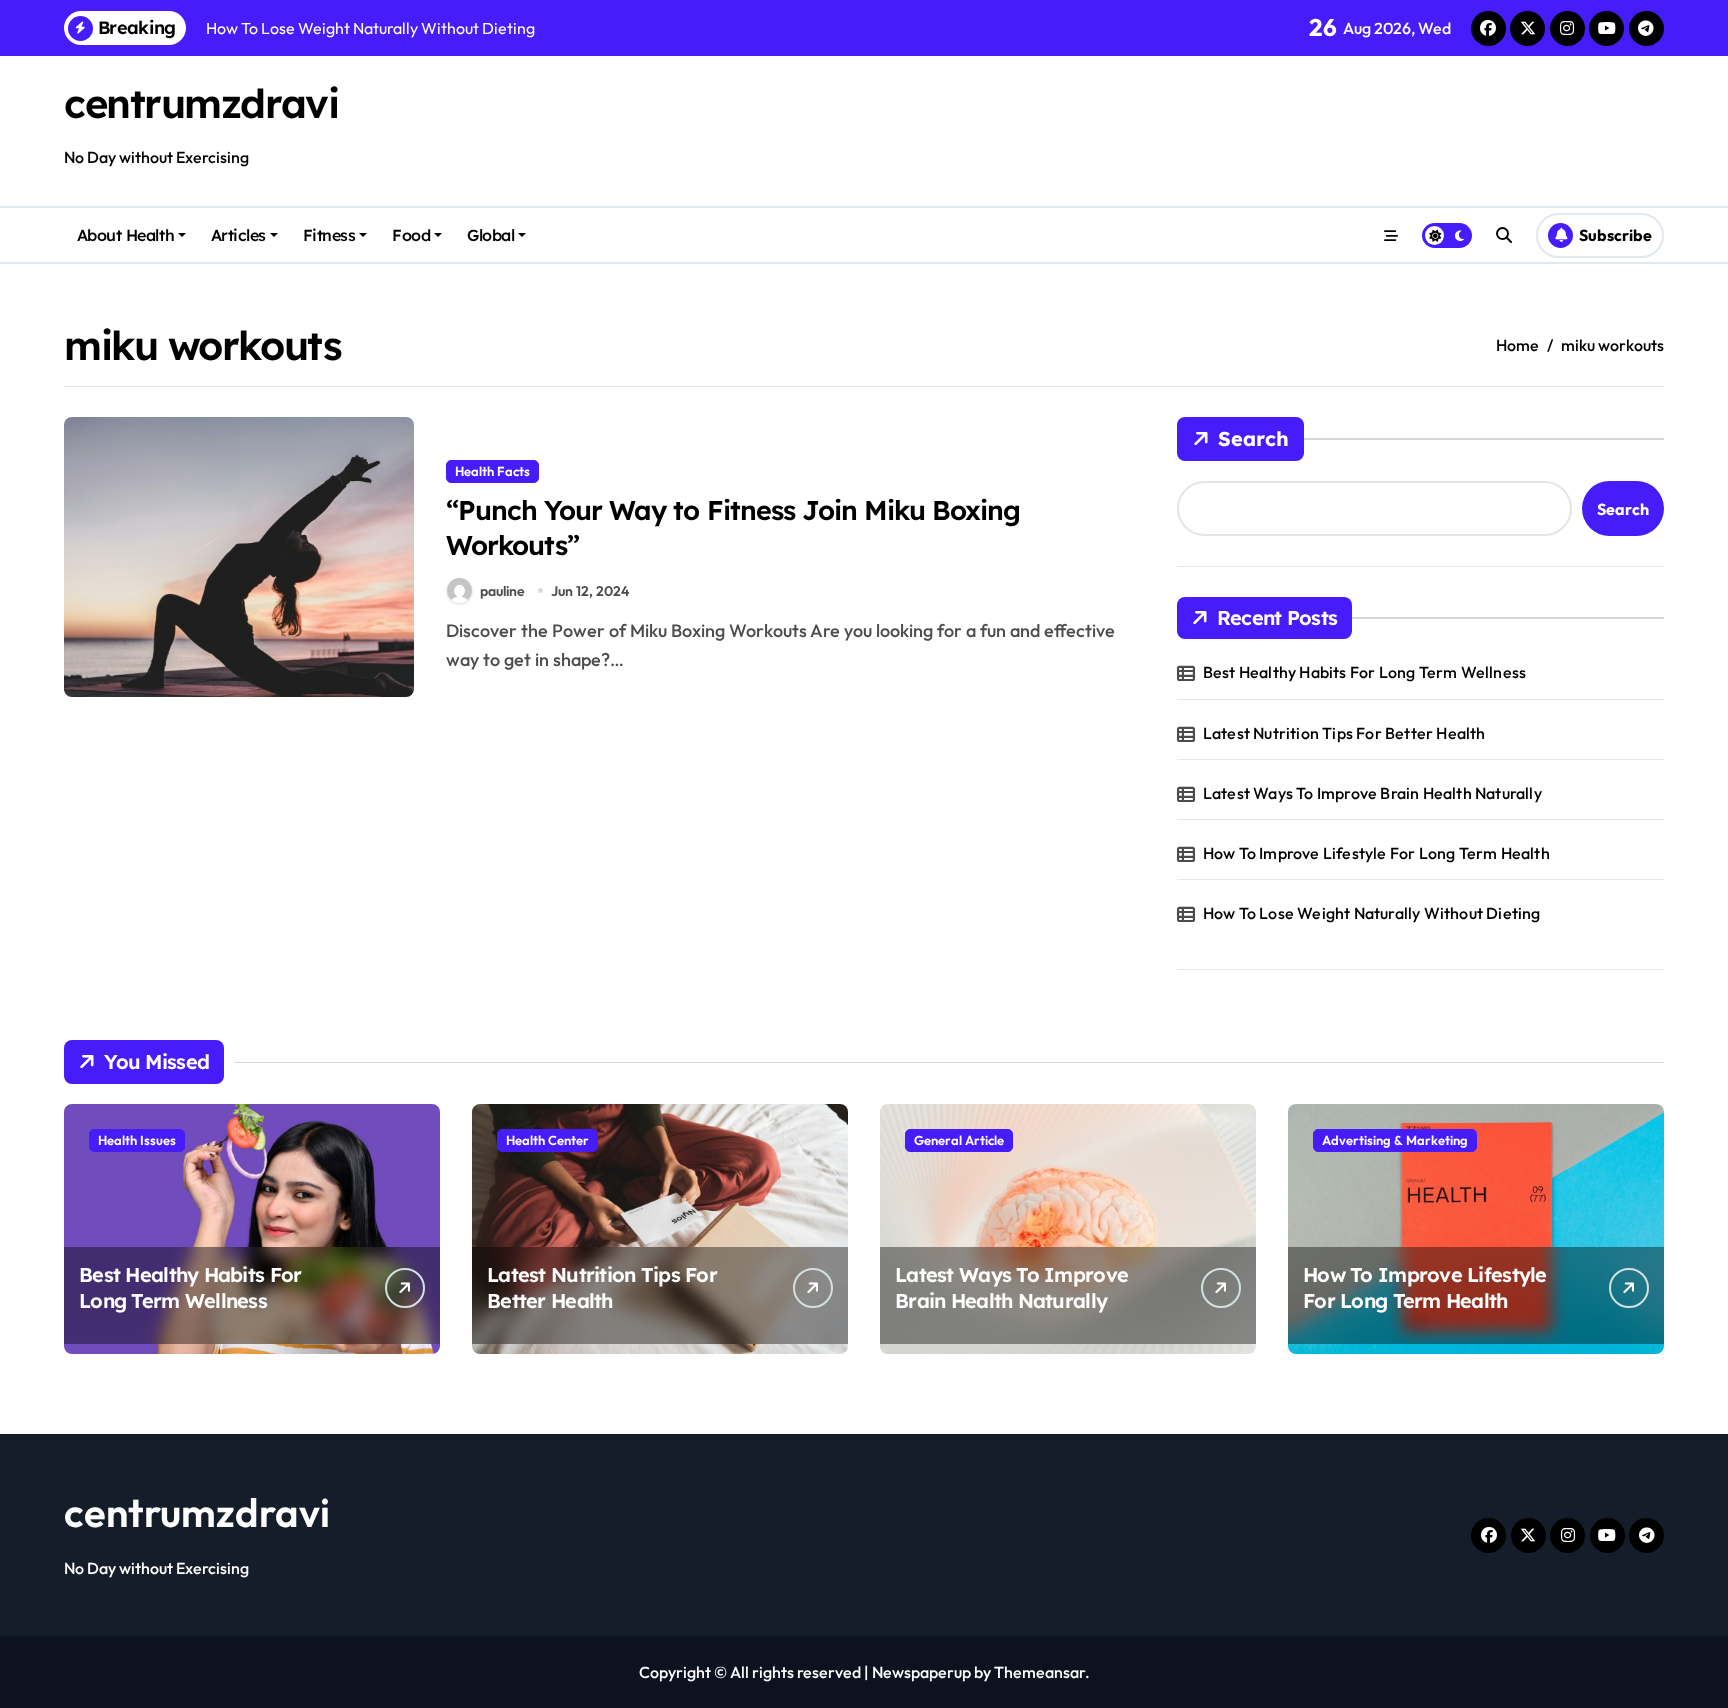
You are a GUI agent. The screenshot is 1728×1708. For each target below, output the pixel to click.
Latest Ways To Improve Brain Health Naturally (1372, 793)
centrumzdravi (201, 103)
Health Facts (492, 471)
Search (1253, 438)
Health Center (547, 1140)
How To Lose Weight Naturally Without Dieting (1372, 913)
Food (411, 235)
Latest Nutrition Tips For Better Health (1344, 733)
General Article (959, 1140)
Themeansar (1039, 1672)
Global (490, 235)
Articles (238, 235)
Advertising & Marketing (1395, 1140)
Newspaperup (921, 1672)
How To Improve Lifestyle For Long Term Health (1376, 853)
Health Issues (137, 1140)
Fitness (329, 235)
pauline (502, 591)
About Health (125, 235)
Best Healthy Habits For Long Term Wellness (1364, 672)
